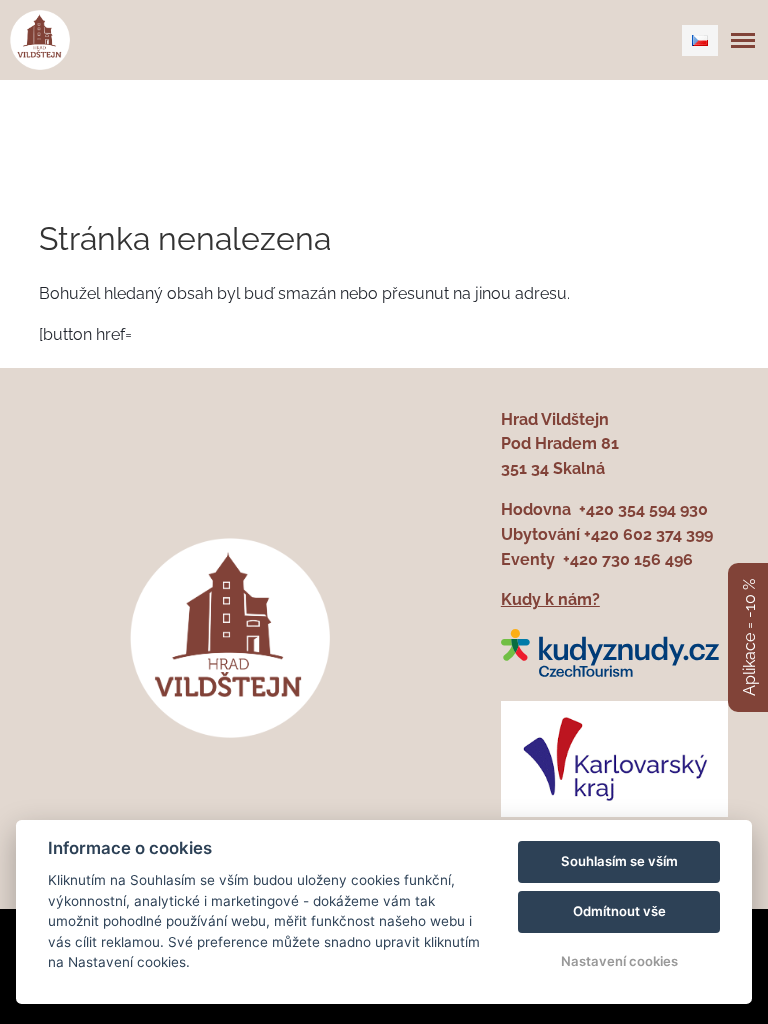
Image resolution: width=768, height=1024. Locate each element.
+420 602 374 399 (648, 534)
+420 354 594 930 (643, 509)
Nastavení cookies (619, 961)
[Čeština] (700, 40)
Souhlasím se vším (619, 861)
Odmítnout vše (619, 911)
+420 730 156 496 (628, 559)
